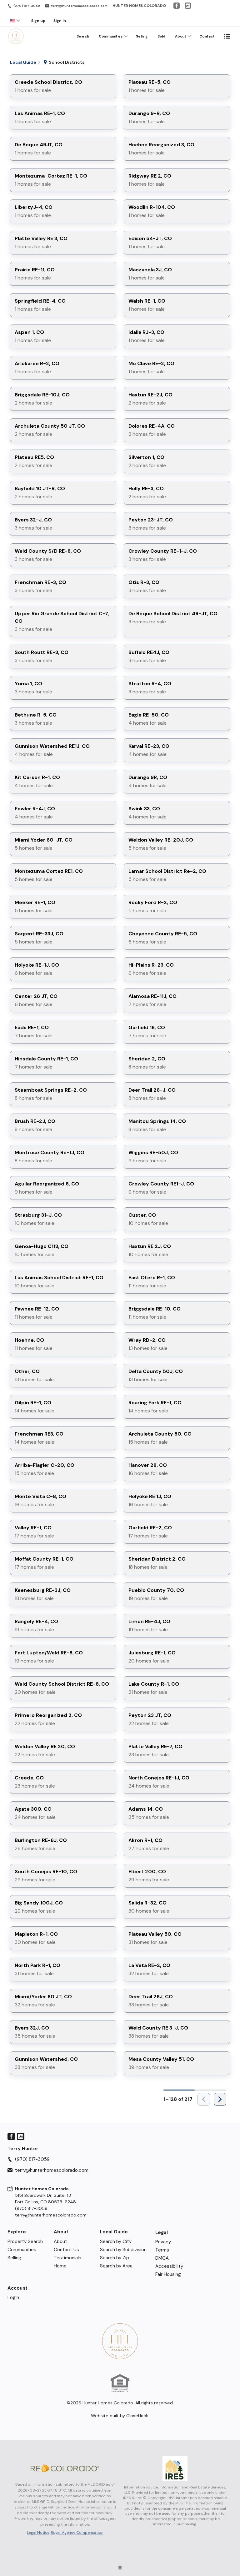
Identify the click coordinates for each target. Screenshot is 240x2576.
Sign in (60, 21)
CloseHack (137, 2416)
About (181, 36)
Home (60, 2266)
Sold (161, 36)
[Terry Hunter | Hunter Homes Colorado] (120, 2341)
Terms (162, 2250)
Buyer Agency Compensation (77, 2533)
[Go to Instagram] (188, 6)
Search (83, 36)
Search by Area (116, 2266)
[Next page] (220, 2099)
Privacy (163, 2242)
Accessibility (169, 2266)
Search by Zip (115, 2258)
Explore (17, 2232)
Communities (111, 36)
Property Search (25, 2241)
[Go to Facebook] (177, 6)
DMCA (162, 2258)
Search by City (116, 2241)
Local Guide (114, 2232)
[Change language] (15, 21)
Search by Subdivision (123, 2250)
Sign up (38, 21)
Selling (142, 36)
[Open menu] (227, 36)
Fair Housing (168, 2274)
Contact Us (66, 2250)
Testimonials (67, 2258)
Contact (207, 36)
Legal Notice (38, 2533)
